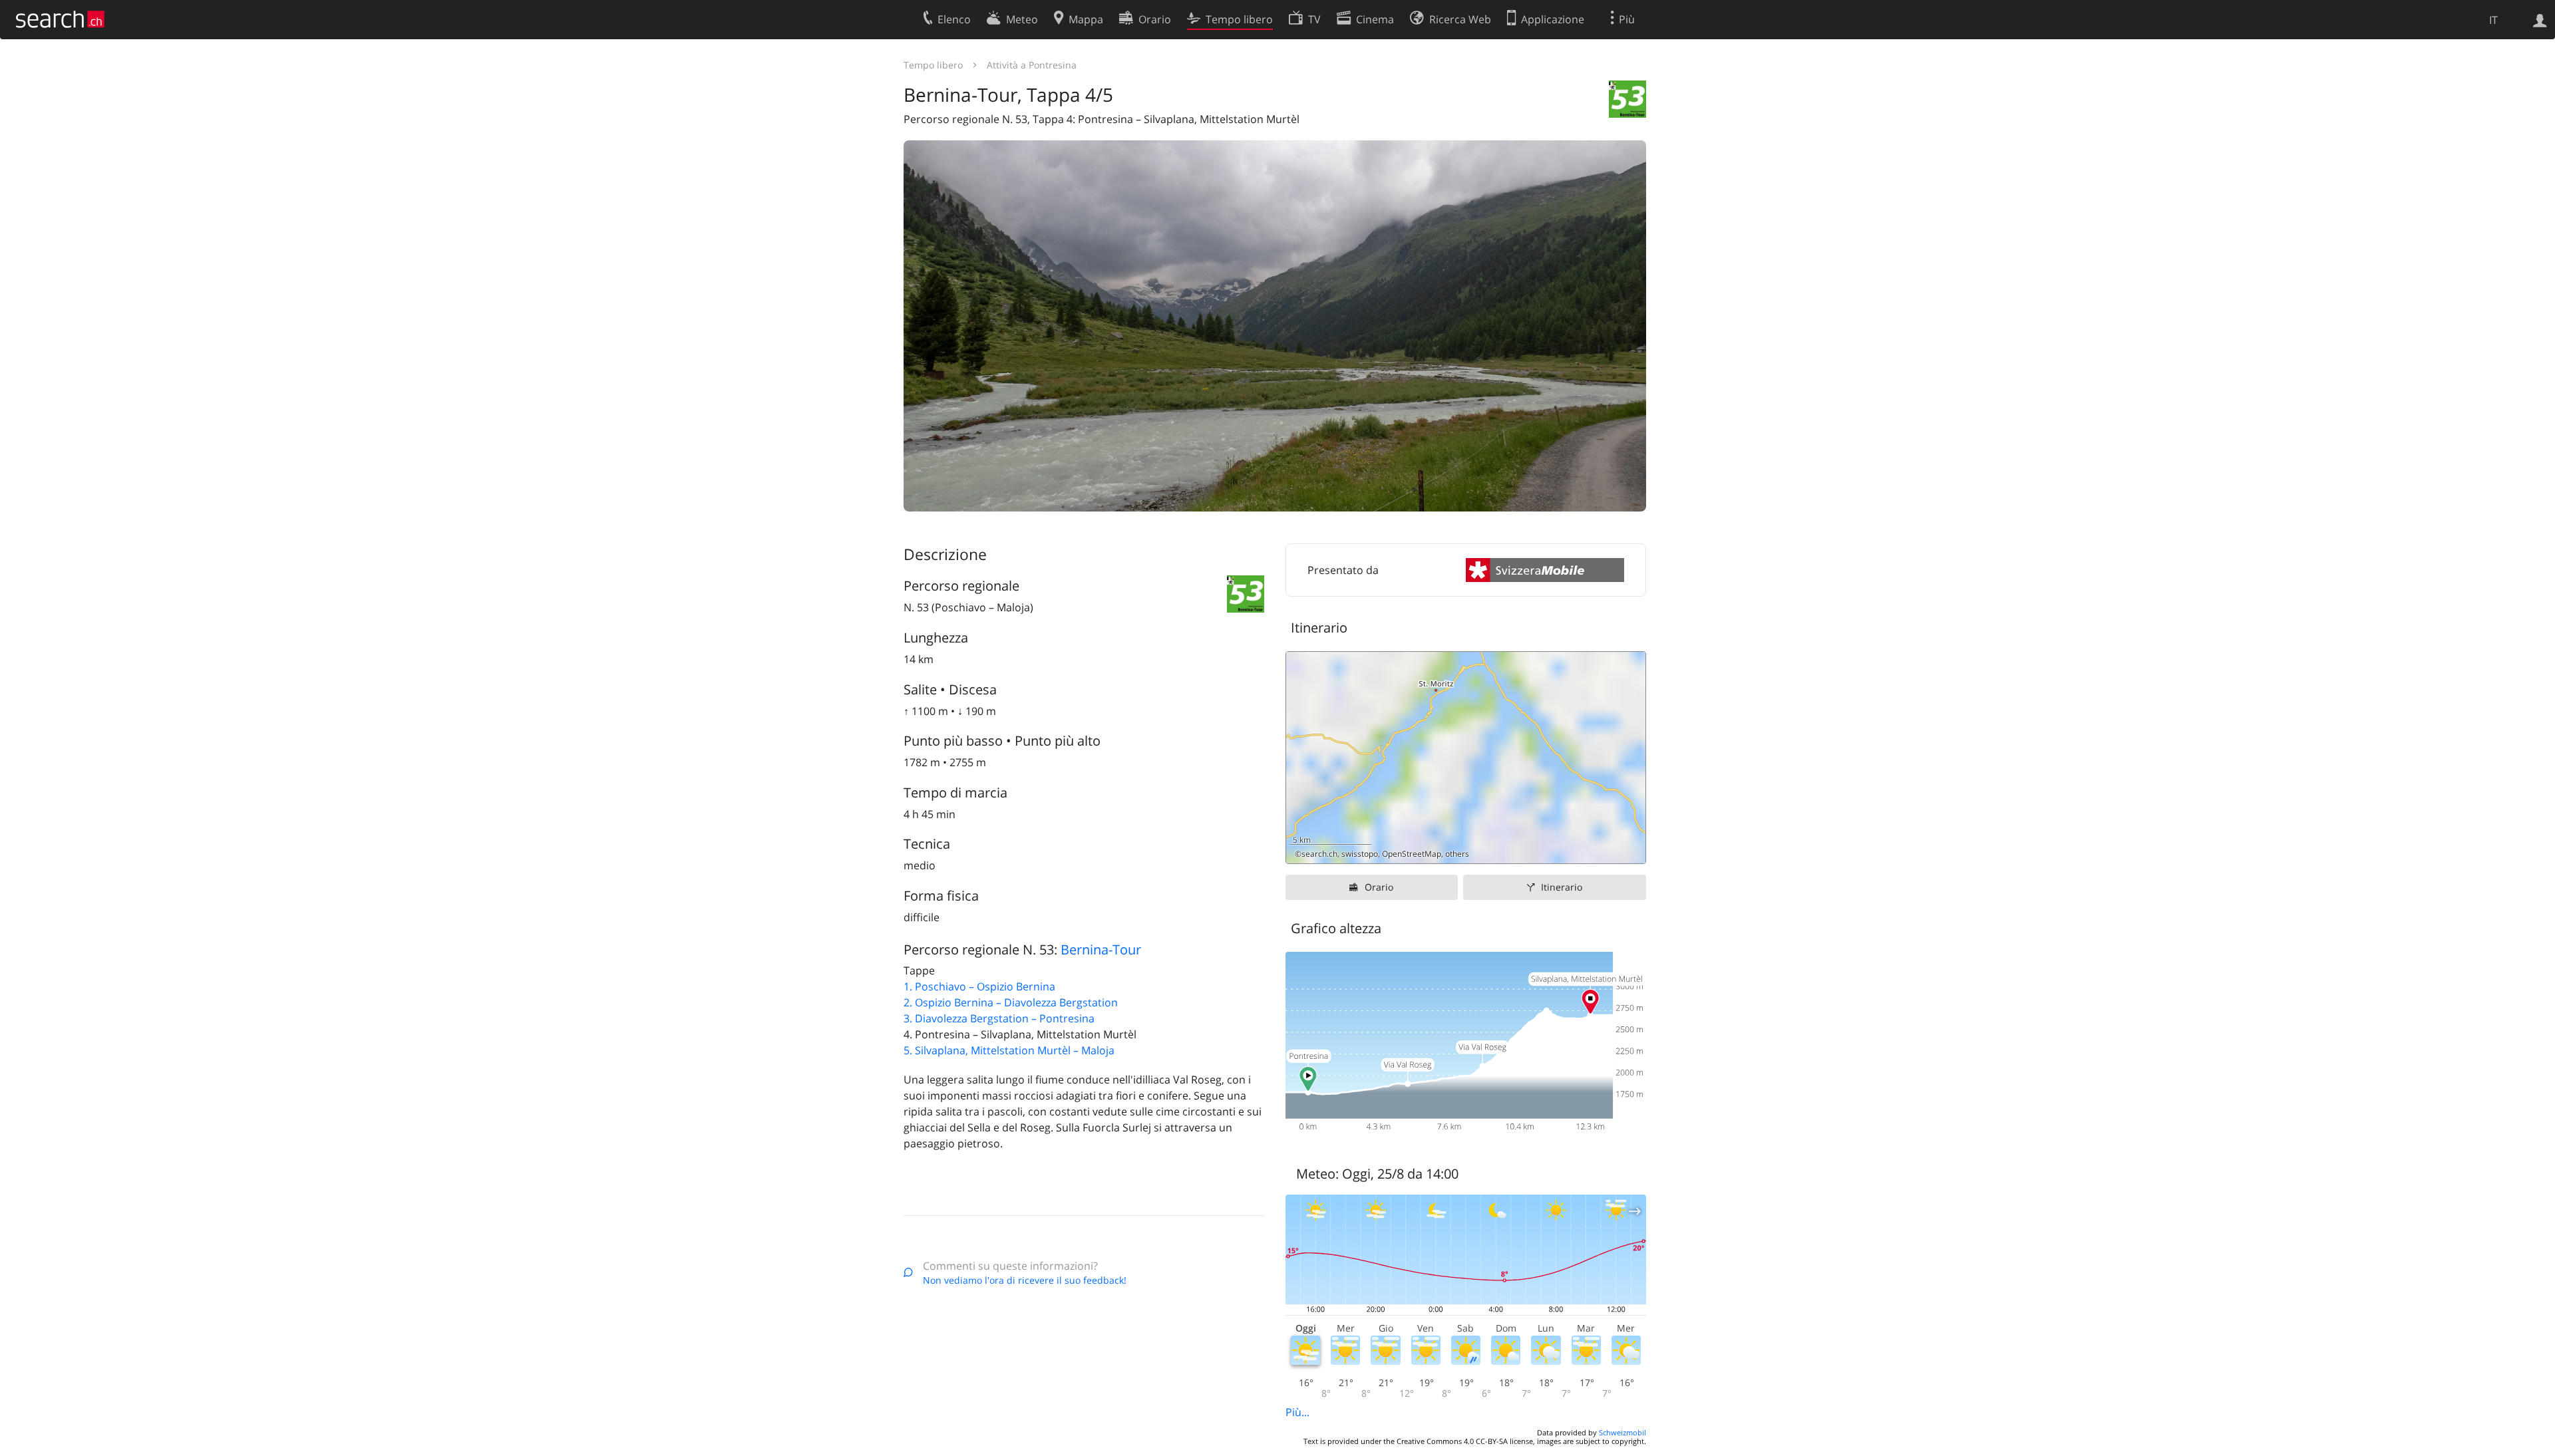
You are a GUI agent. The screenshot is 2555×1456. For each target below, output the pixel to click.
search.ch (1319, 854)
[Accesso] (2540, 19)
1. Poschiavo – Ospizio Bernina (979, 986)
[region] (1466, 758)
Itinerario (1562, 887)
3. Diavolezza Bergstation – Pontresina (999, 1018)
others (1457, 854)
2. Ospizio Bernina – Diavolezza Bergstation (1011, 1002)
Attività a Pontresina (1032, 65)
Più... (1297, 1412)
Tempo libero (933, 65)
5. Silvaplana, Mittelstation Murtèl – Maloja (1009, 1050)
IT (2493, 20)
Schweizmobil (1622, 1432)
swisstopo (1360, 854)
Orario (1379, 887)
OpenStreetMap (1412, 854)
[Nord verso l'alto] (1630, 848)
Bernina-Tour (1101, 949)
